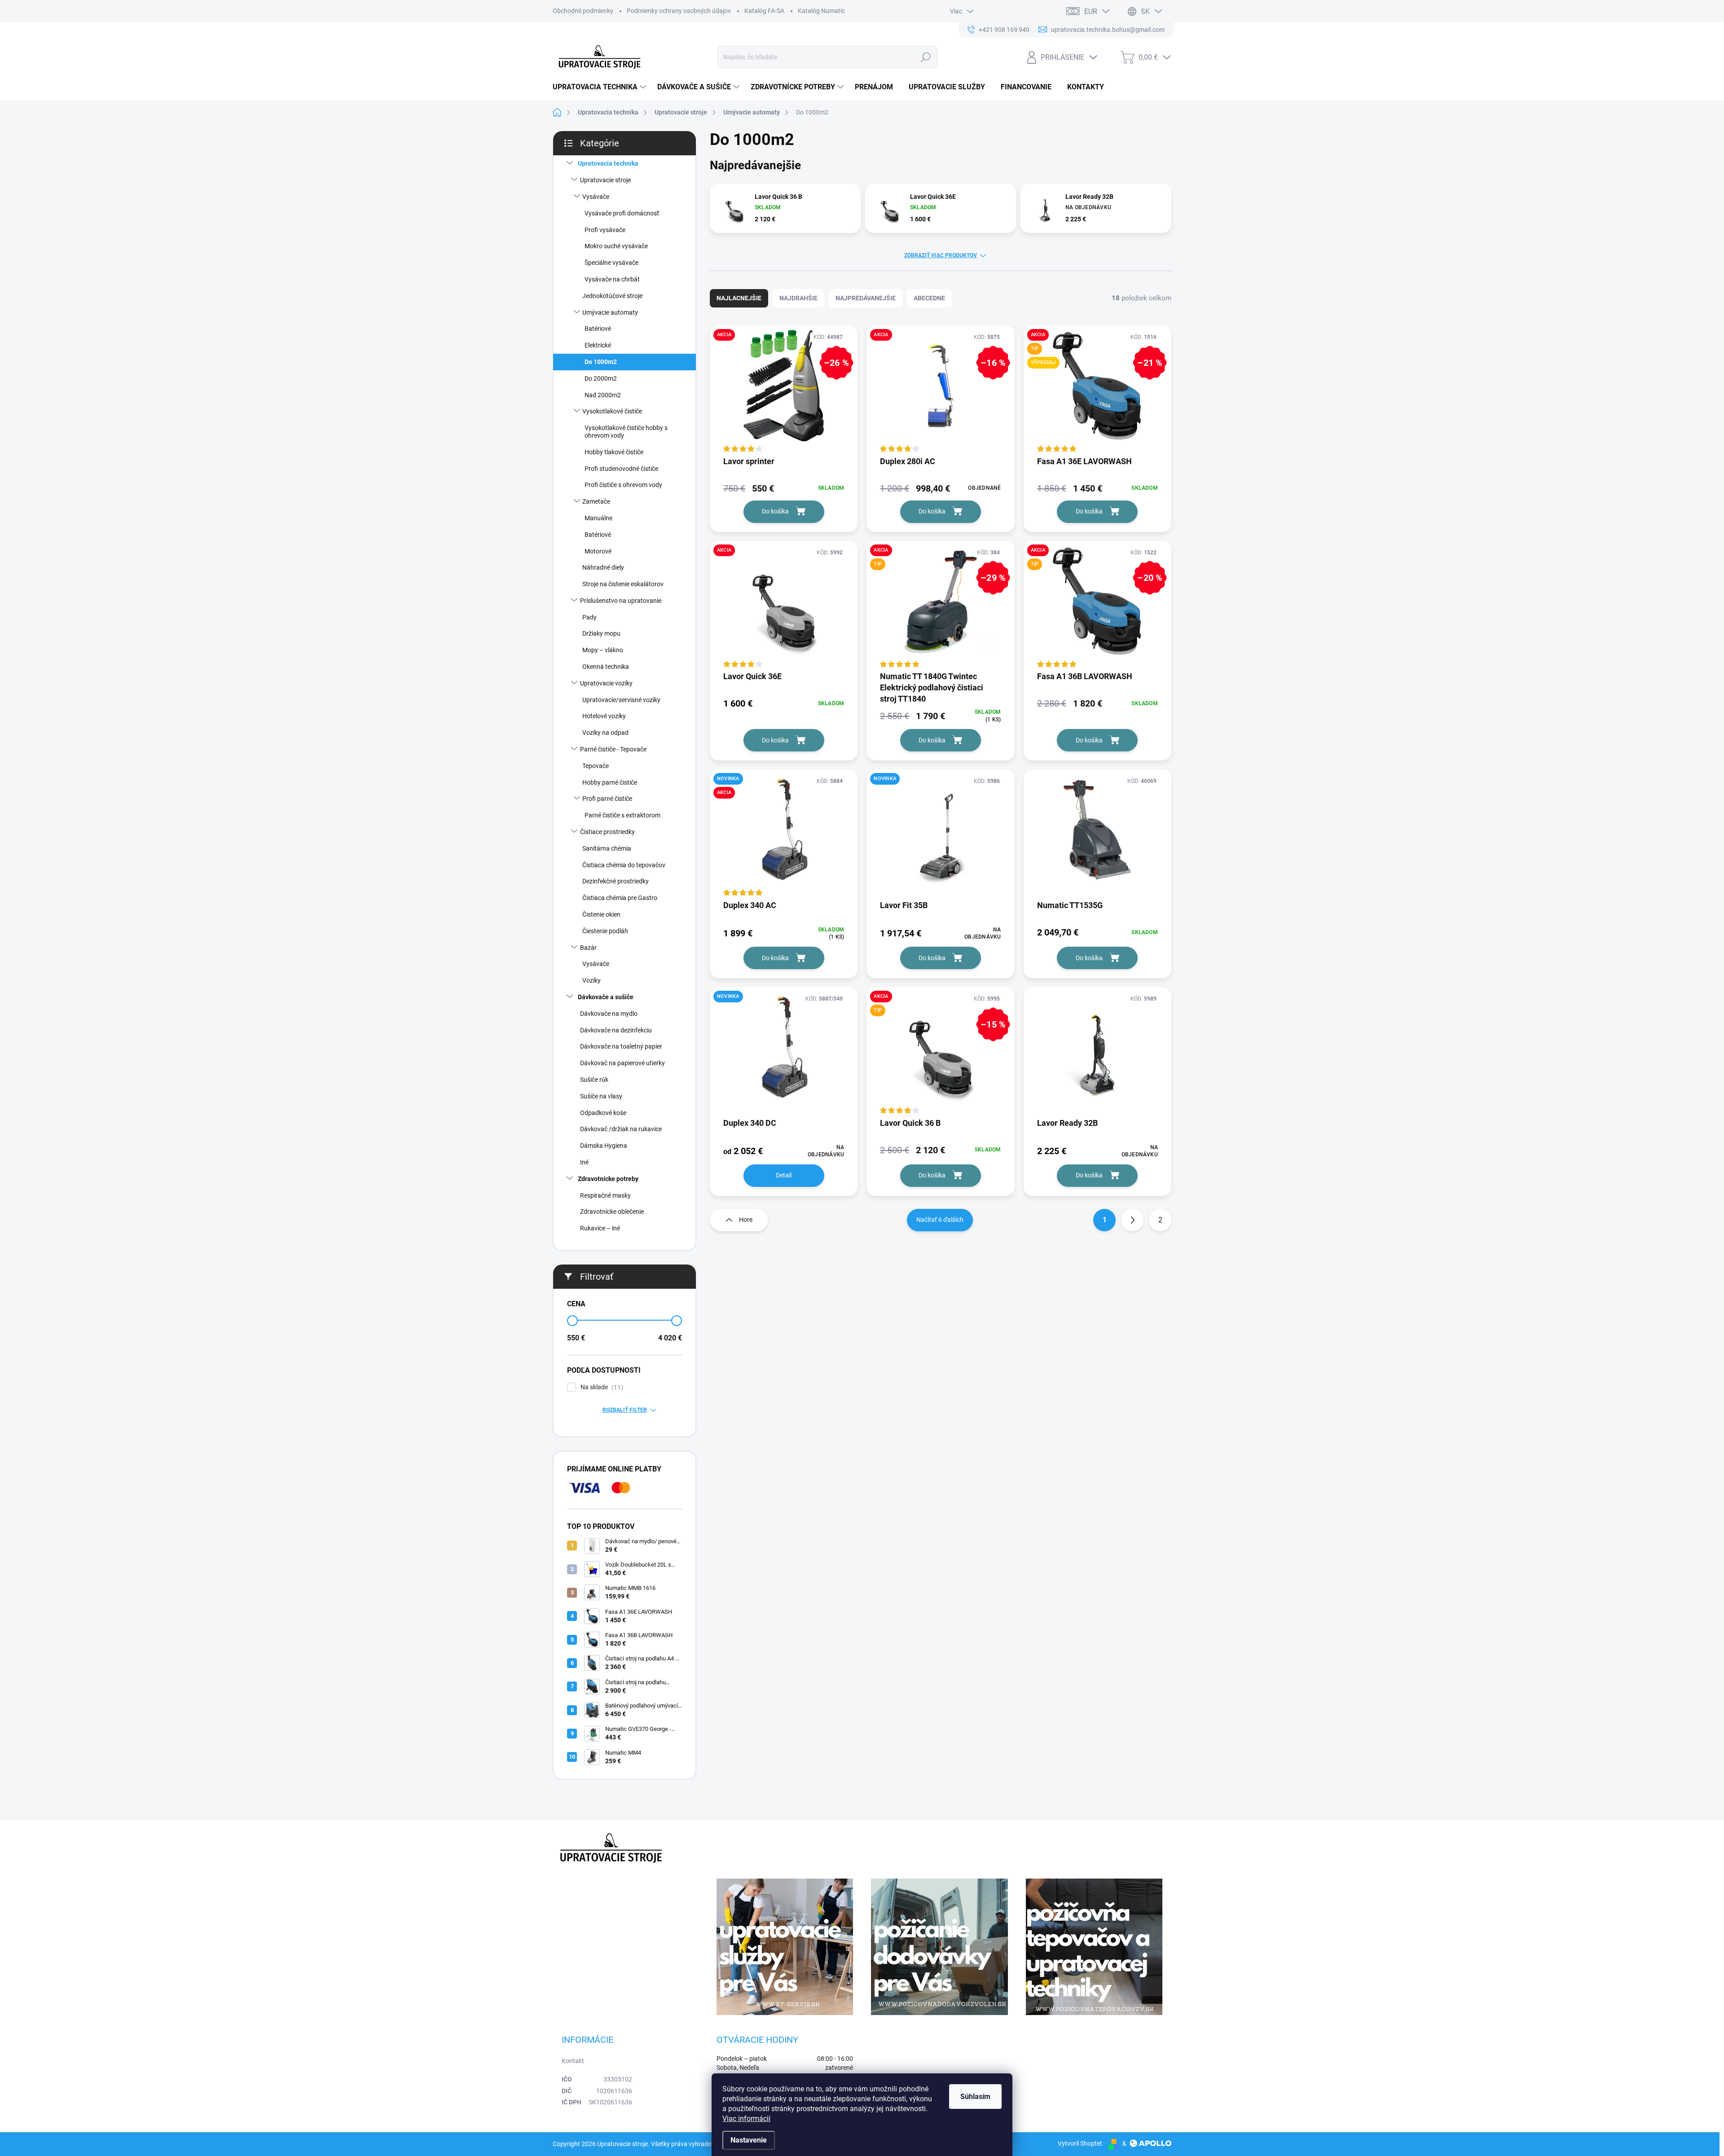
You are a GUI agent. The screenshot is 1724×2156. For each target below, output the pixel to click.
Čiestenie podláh (605, 931)
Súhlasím (975, 2097)
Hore (746, 1220)
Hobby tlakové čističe (614, 452)
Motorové (598, 551)
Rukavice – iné (600, 1228)
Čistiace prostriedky (607, 832)
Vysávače (596, 197)
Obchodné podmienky (583, 11)
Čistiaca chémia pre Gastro (620, 898)
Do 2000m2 (601, 378)
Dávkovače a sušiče (606, 997)
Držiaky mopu (601, 633)
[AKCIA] (784, 606)
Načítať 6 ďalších (940, 1220)
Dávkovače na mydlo (609, 1014)
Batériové (598, 329)
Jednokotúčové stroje (612, 296)
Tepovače (596, 766)
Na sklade (601, 1387)
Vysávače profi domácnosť (622, 213)
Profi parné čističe (607, 799)
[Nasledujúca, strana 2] (1132, 1220)
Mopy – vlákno (603, 650)
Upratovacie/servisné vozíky (621, 700)
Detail (784, 1175)
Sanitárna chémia (607, 848)
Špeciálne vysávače (611, 263)
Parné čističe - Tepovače (613, 749)
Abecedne (929, 298)
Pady (589, 617)
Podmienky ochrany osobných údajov (679, 11)
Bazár (588, 948)
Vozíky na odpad (605, 733)
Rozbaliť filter (625, 1410)
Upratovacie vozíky (606, 683)
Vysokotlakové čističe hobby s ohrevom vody (626, 432)
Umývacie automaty (610, 312)
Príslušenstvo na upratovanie (621, 601)
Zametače (596, 501)
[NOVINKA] (940, 834)
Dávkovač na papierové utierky (622, 1063)
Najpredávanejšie (866, 298)
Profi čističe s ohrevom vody (623, 485)
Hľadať (926, 57)
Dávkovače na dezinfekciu (616, 1030)
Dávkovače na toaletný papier (621, 1046)
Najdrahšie (798, 298)
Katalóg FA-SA (764, 11)
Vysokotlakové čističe (612, 411)
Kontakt (573, 2061)
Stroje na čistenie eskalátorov (623, 584)
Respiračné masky (605, 1195)
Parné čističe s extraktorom (622, 815)
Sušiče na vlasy (601, 1096)
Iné (584, 1162)
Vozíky (592, 980)
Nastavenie (749, 2140)
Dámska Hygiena (604, 1146)
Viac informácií (746, 2119)
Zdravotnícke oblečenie (612, 1212)
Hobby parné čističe (610, 782)
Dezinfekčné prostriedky (616, 881)
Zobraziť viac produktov (941, 255)
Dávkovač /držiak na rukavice (621, 1129)
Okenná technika (606, 667)
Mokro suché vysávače (616, 246)
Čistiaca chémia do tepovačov (624, 865)
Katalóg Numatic (821, 11)
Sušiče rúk (594, 1080)
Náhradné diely (603, 567)
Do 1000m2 (601, 362)
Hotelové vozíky (604, 716)
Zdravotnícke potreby (608, 1179)
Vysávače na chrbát (612, 279)
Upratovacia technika (608, 163)
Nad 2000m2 (603, 395)
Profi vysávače (605, 230)
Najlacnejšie (739, 298)
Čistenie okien (601, 914)
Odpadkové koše (603, 1113)
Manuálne (598, 518)
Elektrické (598, 345)
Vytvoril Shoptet (1080, 2143)
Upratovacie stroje (605, 180)
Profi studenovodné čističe (621, 469)
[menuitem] (600, 87)
